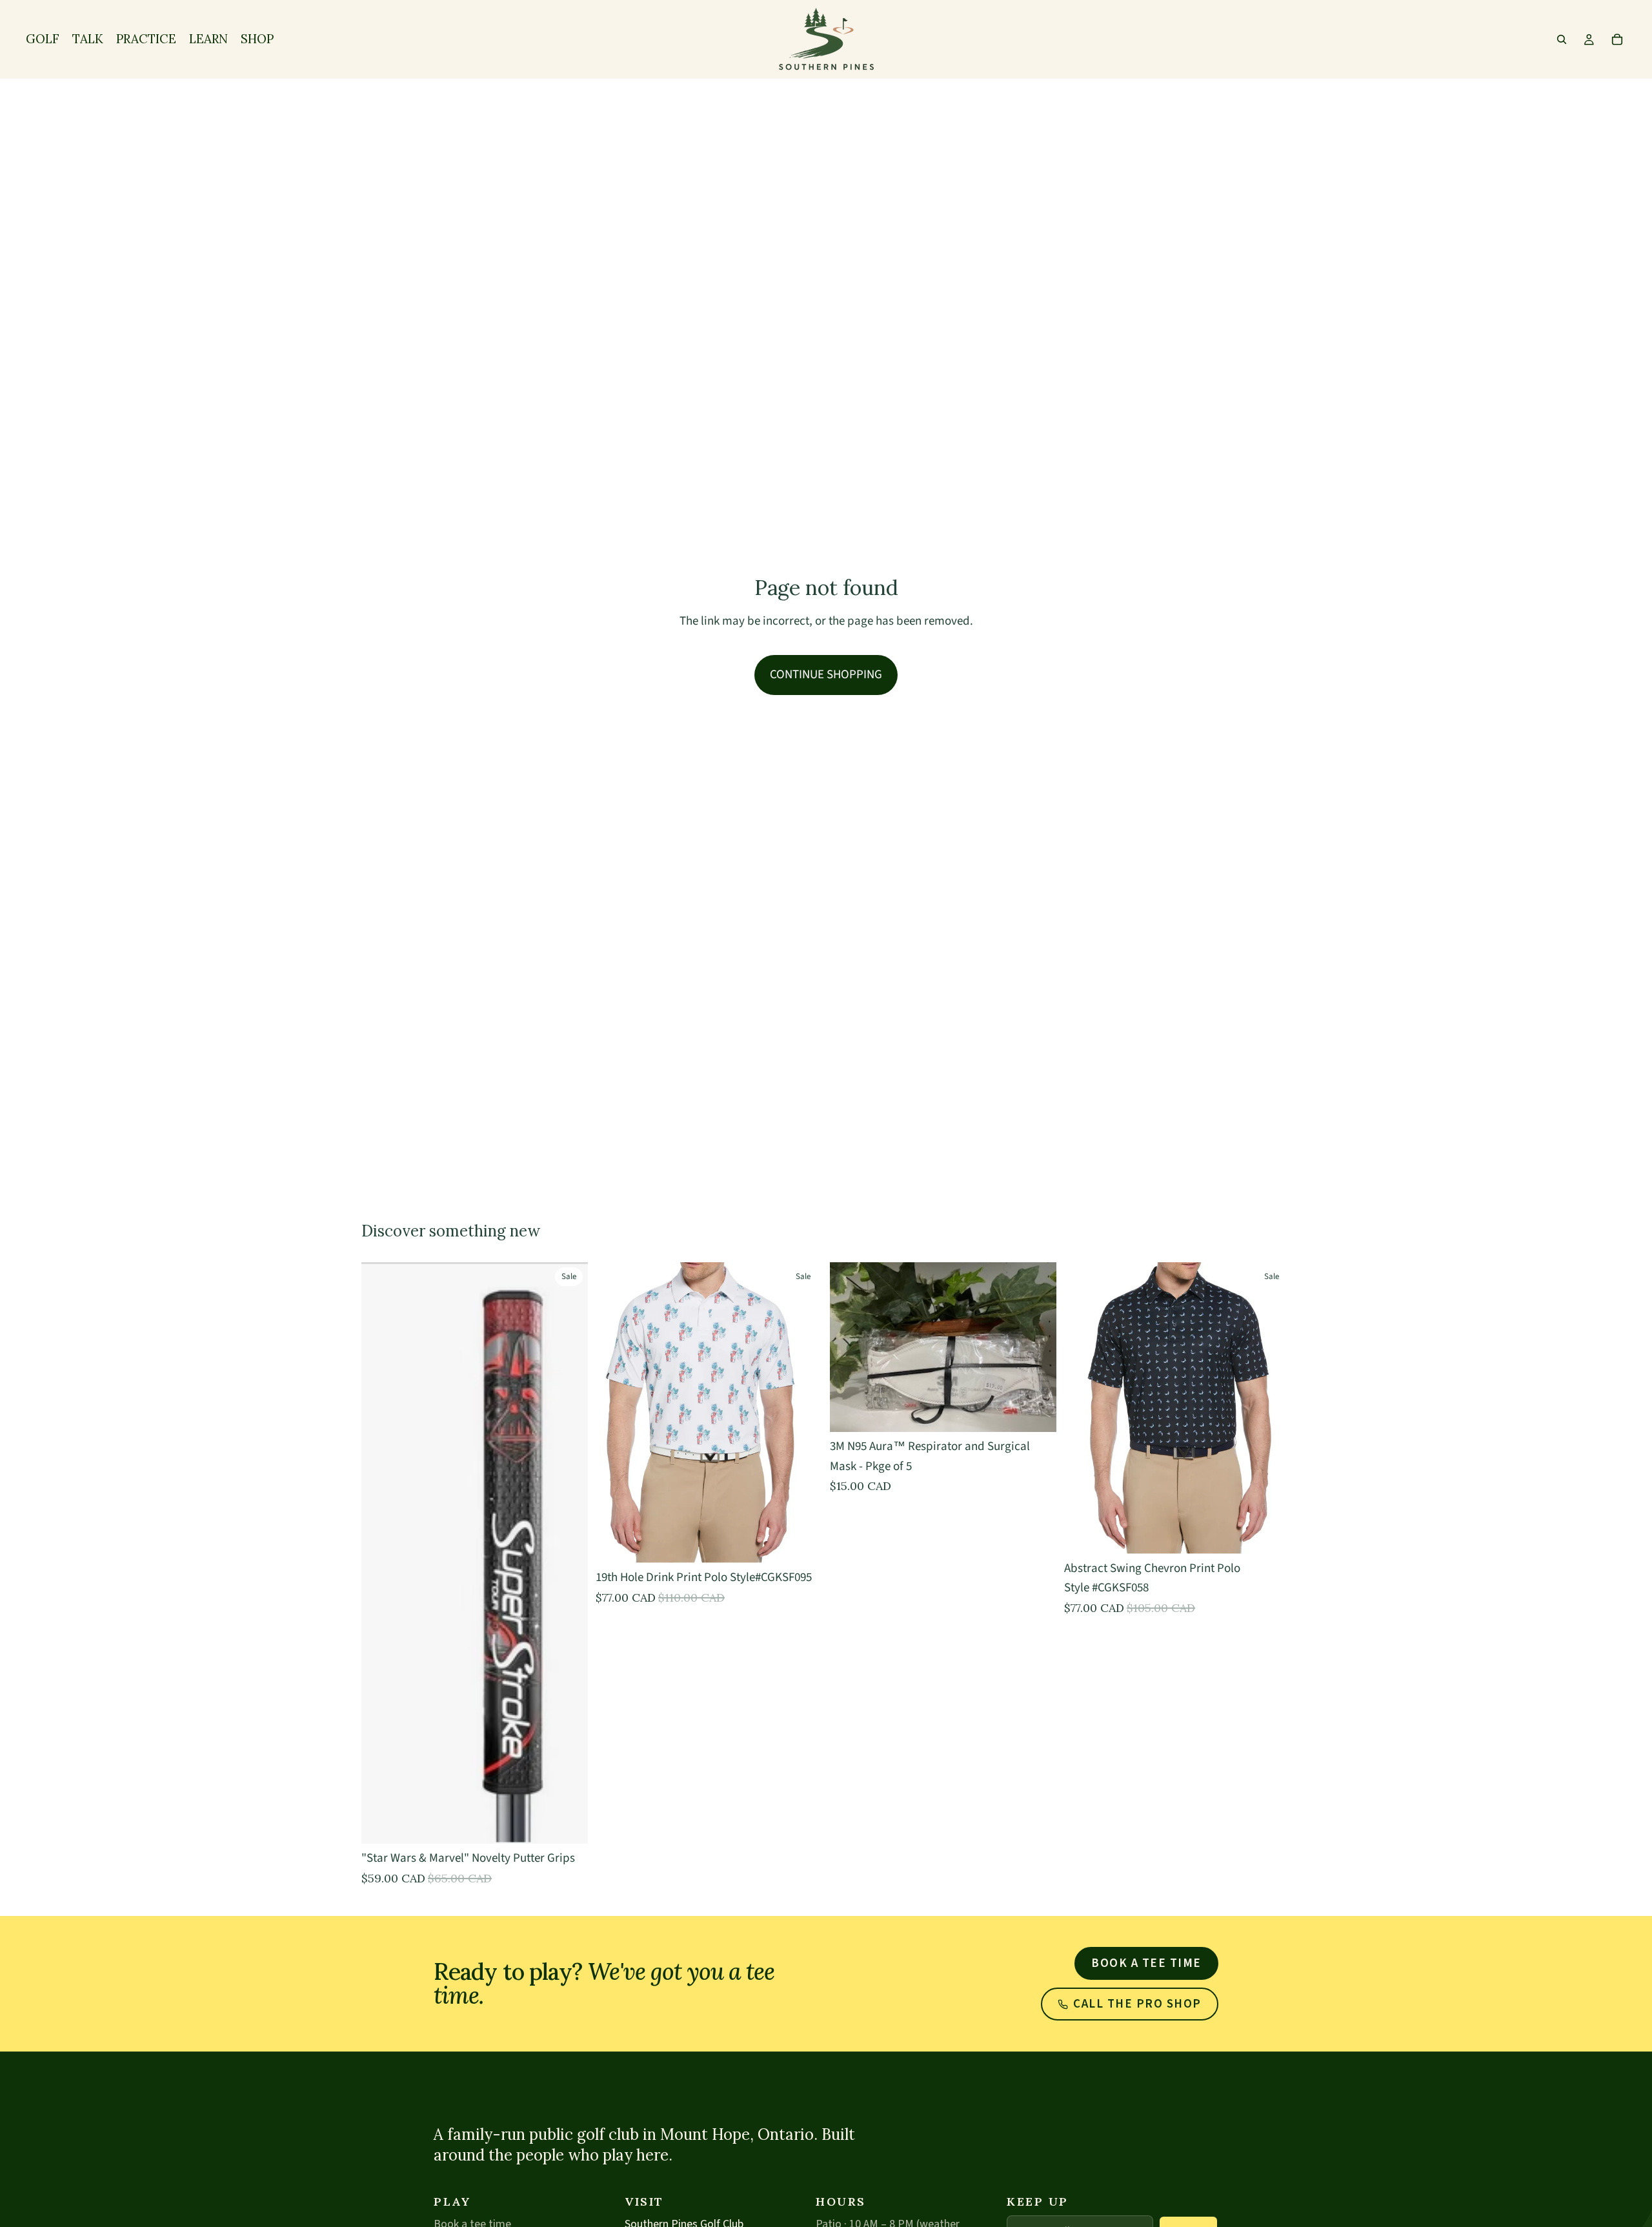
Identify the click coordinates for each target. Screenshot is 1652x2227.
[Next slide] (1271, 1408)
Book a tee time (1146, 1963)
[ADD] (1036, 1412)
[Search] (1562, 39)
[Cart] (1617, 39)
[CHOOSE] (568, 1824)
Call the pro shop (1137, 2004)
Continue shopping (826, 675)
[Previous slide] (1083, 1408)
